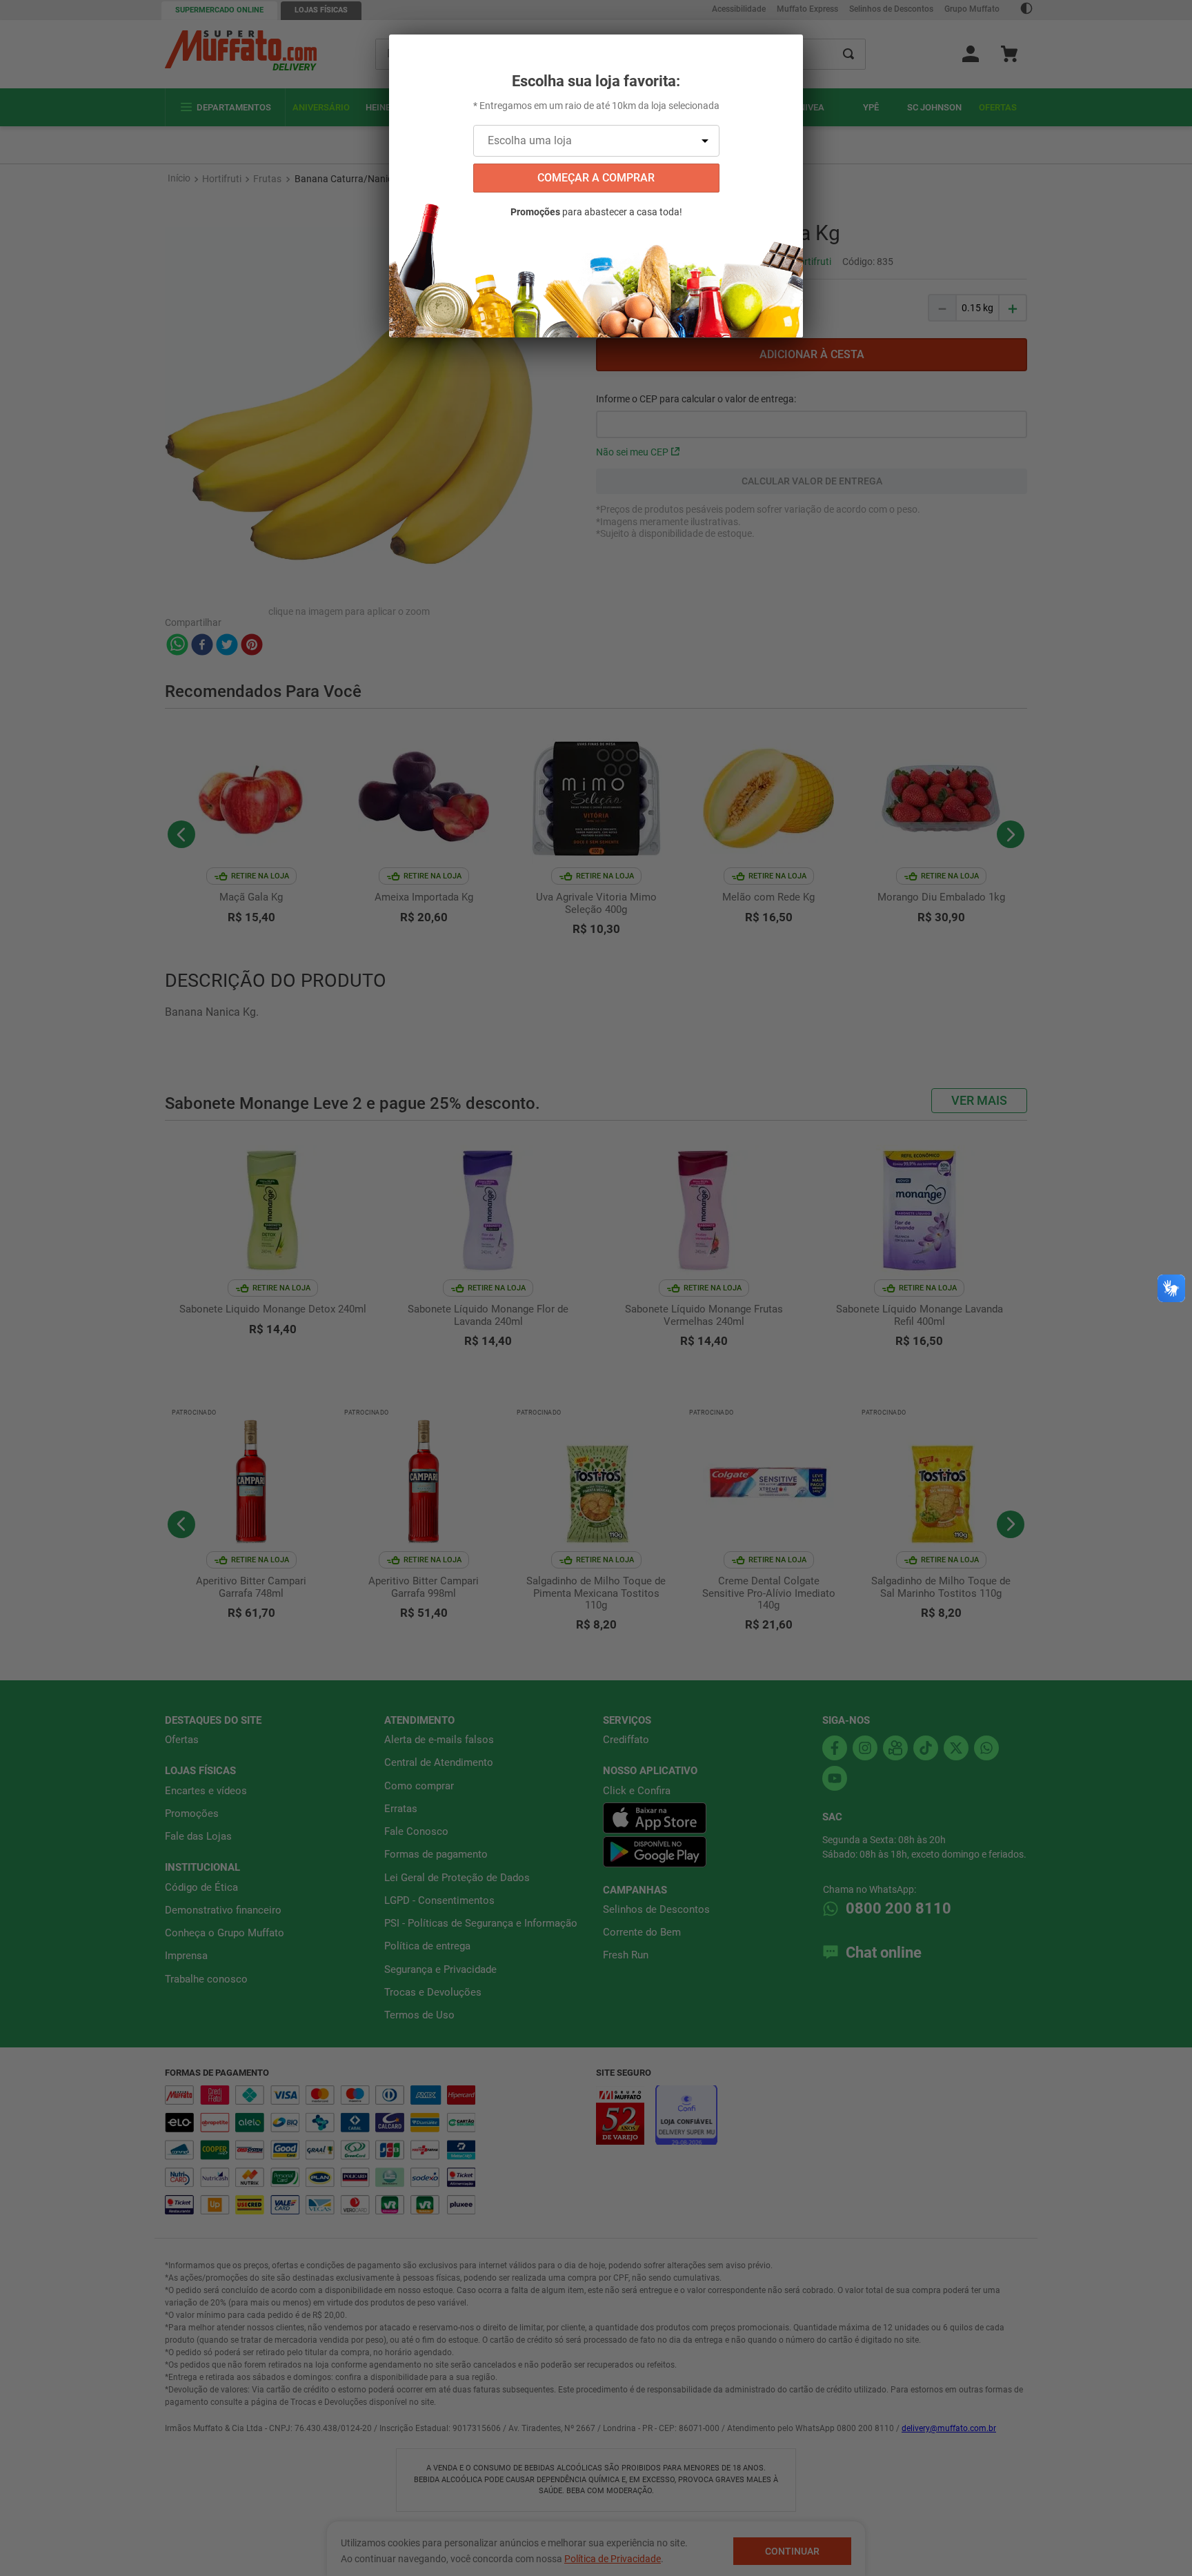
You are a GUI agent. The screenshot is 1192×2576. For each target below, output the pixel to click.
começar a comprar (596, 178)
